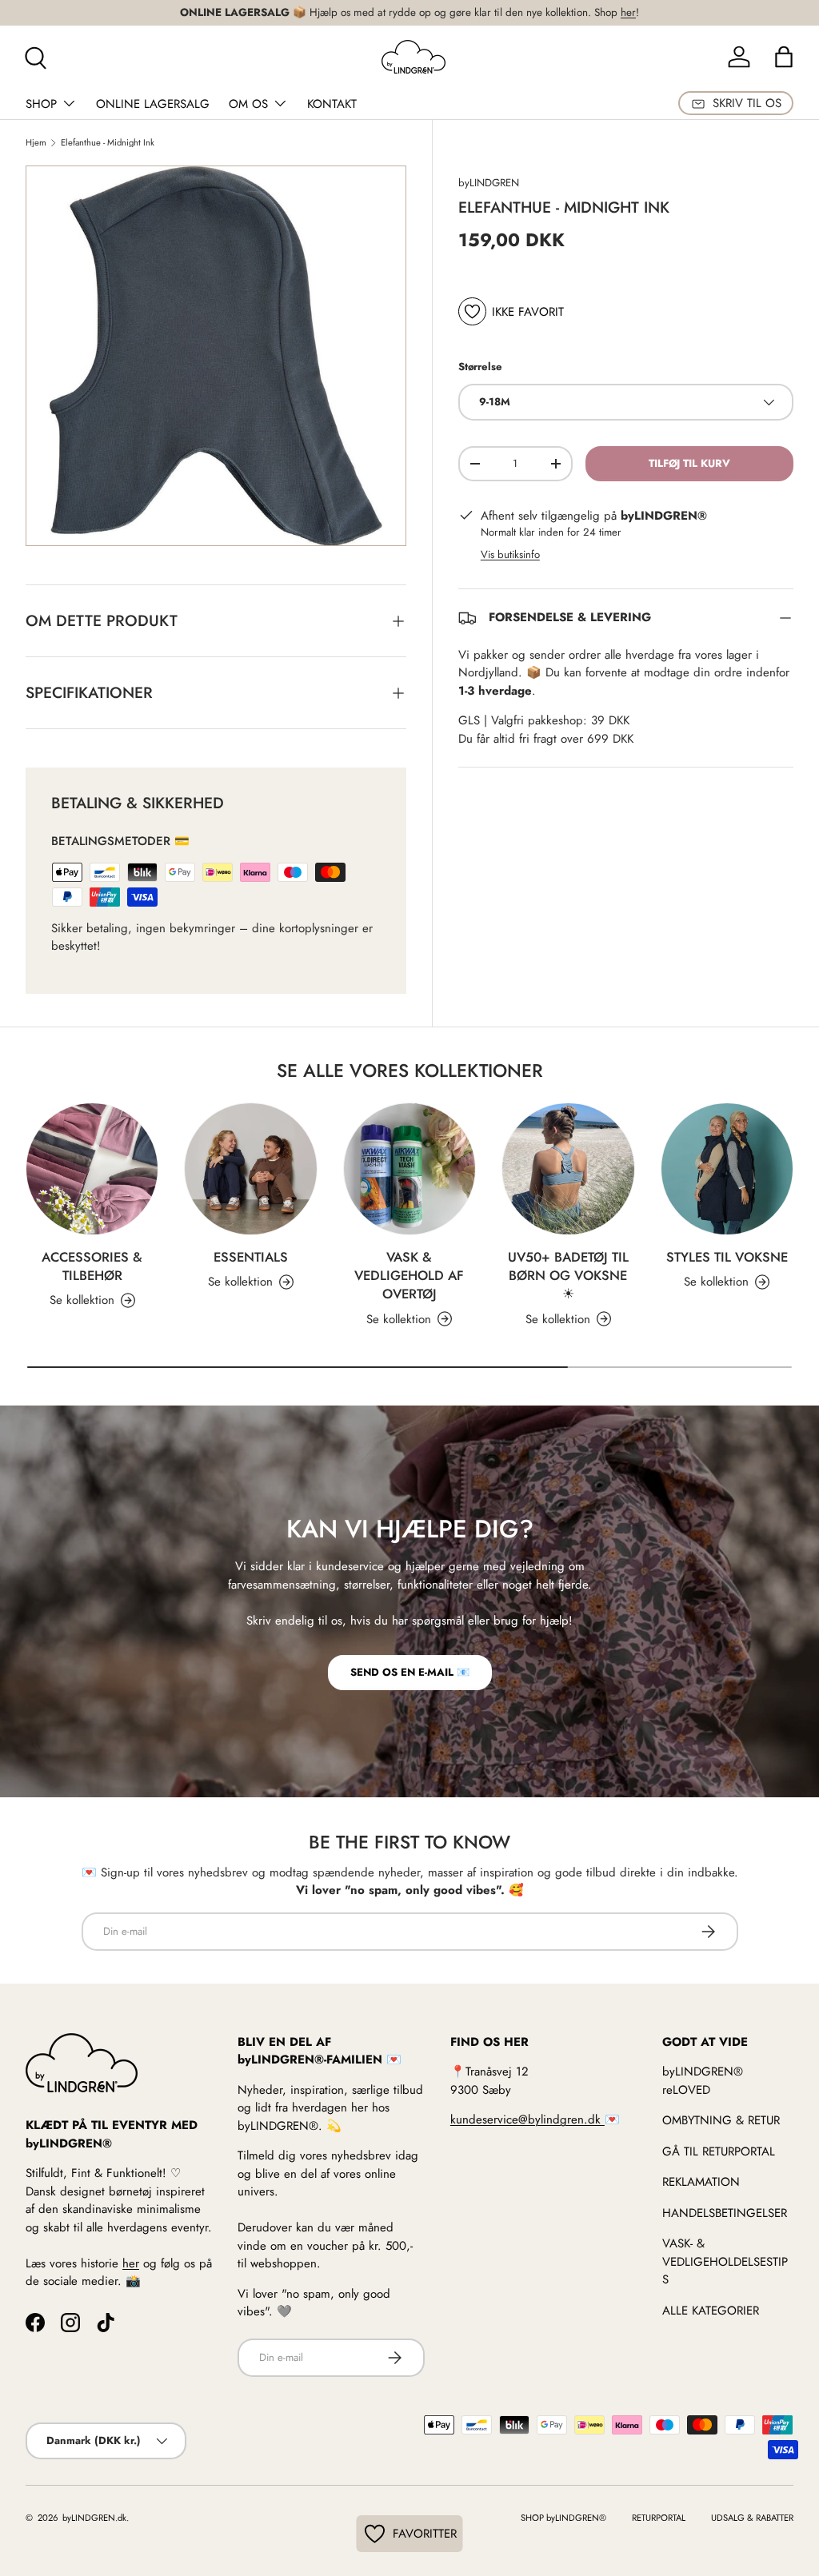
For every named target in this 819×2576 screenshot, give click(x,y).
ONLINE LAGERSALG (153, 104)
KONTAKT (332, 104)
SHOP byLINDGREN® (563, 2518)
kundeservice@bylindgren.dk (527, 2119)
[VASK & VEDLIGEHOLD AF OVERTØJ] (409, 1169)
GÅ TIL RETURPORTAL (719, 2151)
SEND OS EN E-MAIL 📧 (410, 1672)
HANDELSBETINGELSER (725, 2213)
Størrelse (480, 367)
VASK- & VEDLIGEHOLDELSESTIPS (725, 2261)
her (628, 12)
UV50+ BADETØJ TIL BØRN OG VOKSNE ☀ (568, 1275)
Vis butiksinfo (510, 554)
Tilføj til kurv (689, 463)
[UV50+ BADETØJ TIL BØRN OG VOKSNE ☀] (568, 1169)
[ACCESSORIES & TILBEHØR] (92, 1169)
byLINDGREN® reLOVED (703, 2081)
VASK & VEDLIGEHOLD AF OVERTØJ (409, 1275)
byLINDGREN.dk (93, 2518)
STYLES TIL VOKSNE (727, 1257)
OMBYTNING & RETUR (721, 2120)
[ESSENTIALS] (250, 1169)
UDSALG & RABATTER (752, 2518)
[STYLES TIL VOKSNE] (727, 1169)
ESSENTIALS (251, 1257)
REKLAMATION (701, 2182)
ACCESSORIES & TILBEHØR (92, 1266)
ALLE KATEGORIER (711, 2311)
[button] (784, 57)
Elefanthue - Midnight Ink (108, 143)
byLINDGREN (489, 183)
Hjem (36, 143)
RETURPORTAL (659, 2518)
